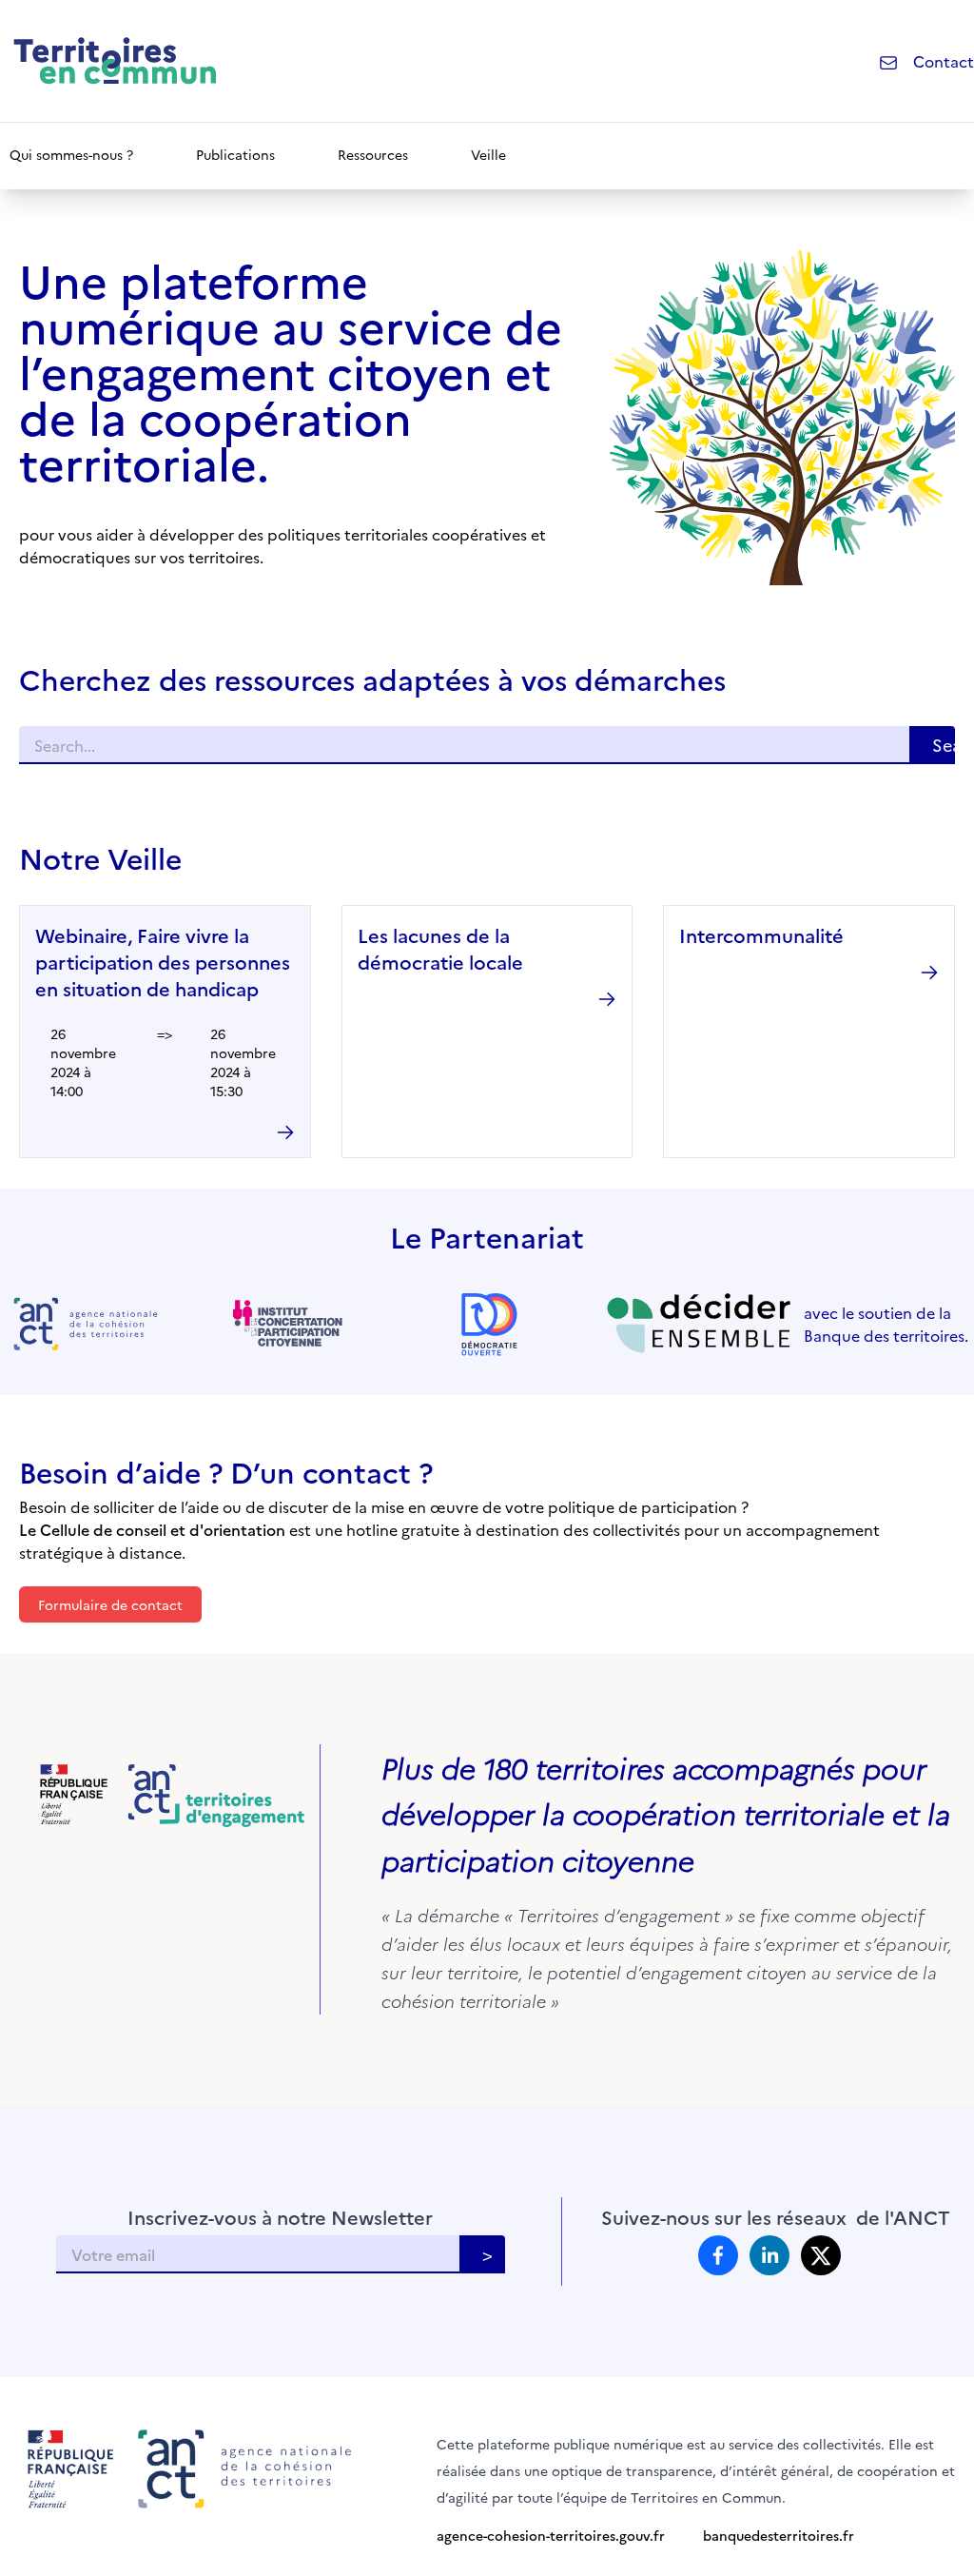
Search (944, 745)
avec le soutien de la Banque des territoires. (886, 1324)
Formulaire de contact (110, 1604)
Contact (944, 61)
